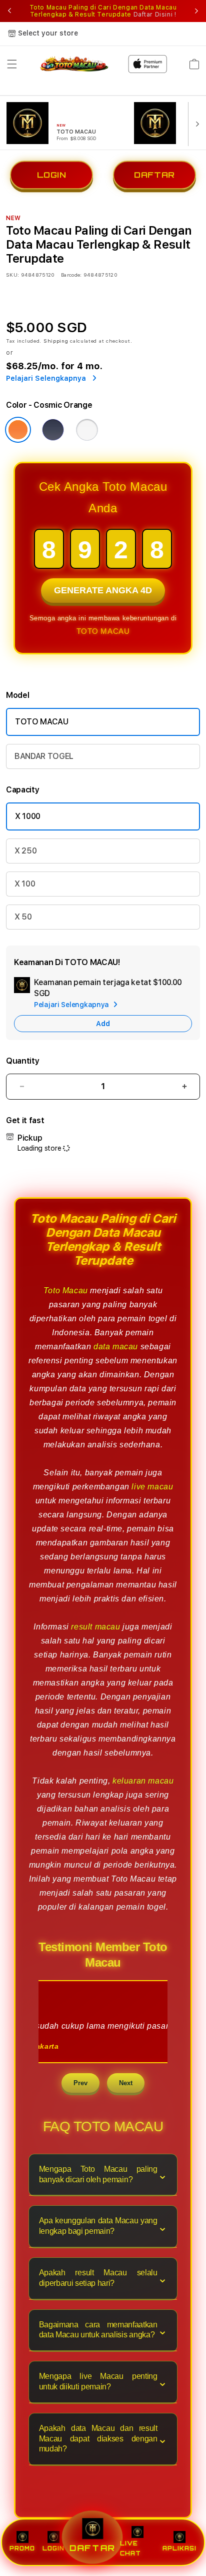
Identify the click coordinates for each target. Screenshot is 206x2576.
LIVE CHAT (130, 2548)
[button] (12, 64)
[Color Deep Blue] (53, 430)
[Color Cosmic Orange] (18, 430)
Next (126, 2083)
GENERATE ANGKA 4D (103, 589)
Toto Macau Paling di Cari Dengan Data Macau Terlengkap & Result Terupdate (103, 11)
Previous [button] (9, 11)
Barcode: (71, 275)
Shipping (56, 341)
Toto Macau (66, 1291)
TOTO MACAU (103, 631)
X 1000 (28, 816)
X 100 (25, 884)
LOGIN (52, 177)
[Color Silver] (87, 430)
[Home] (75, 64)
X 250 (25, 851)
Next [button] (196, 11)
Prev (80, 2083)
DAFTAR (154, 177)
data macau (116, 1347)
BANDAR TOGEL (44, 756)
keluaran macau (143, 1781)
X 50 (23, 917)
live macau (152, 1487)
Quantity (22, 1061)
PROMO (22, 2548)
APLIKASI (179, 2548)
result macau (95, 1627)
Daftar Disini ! (155, 15)
